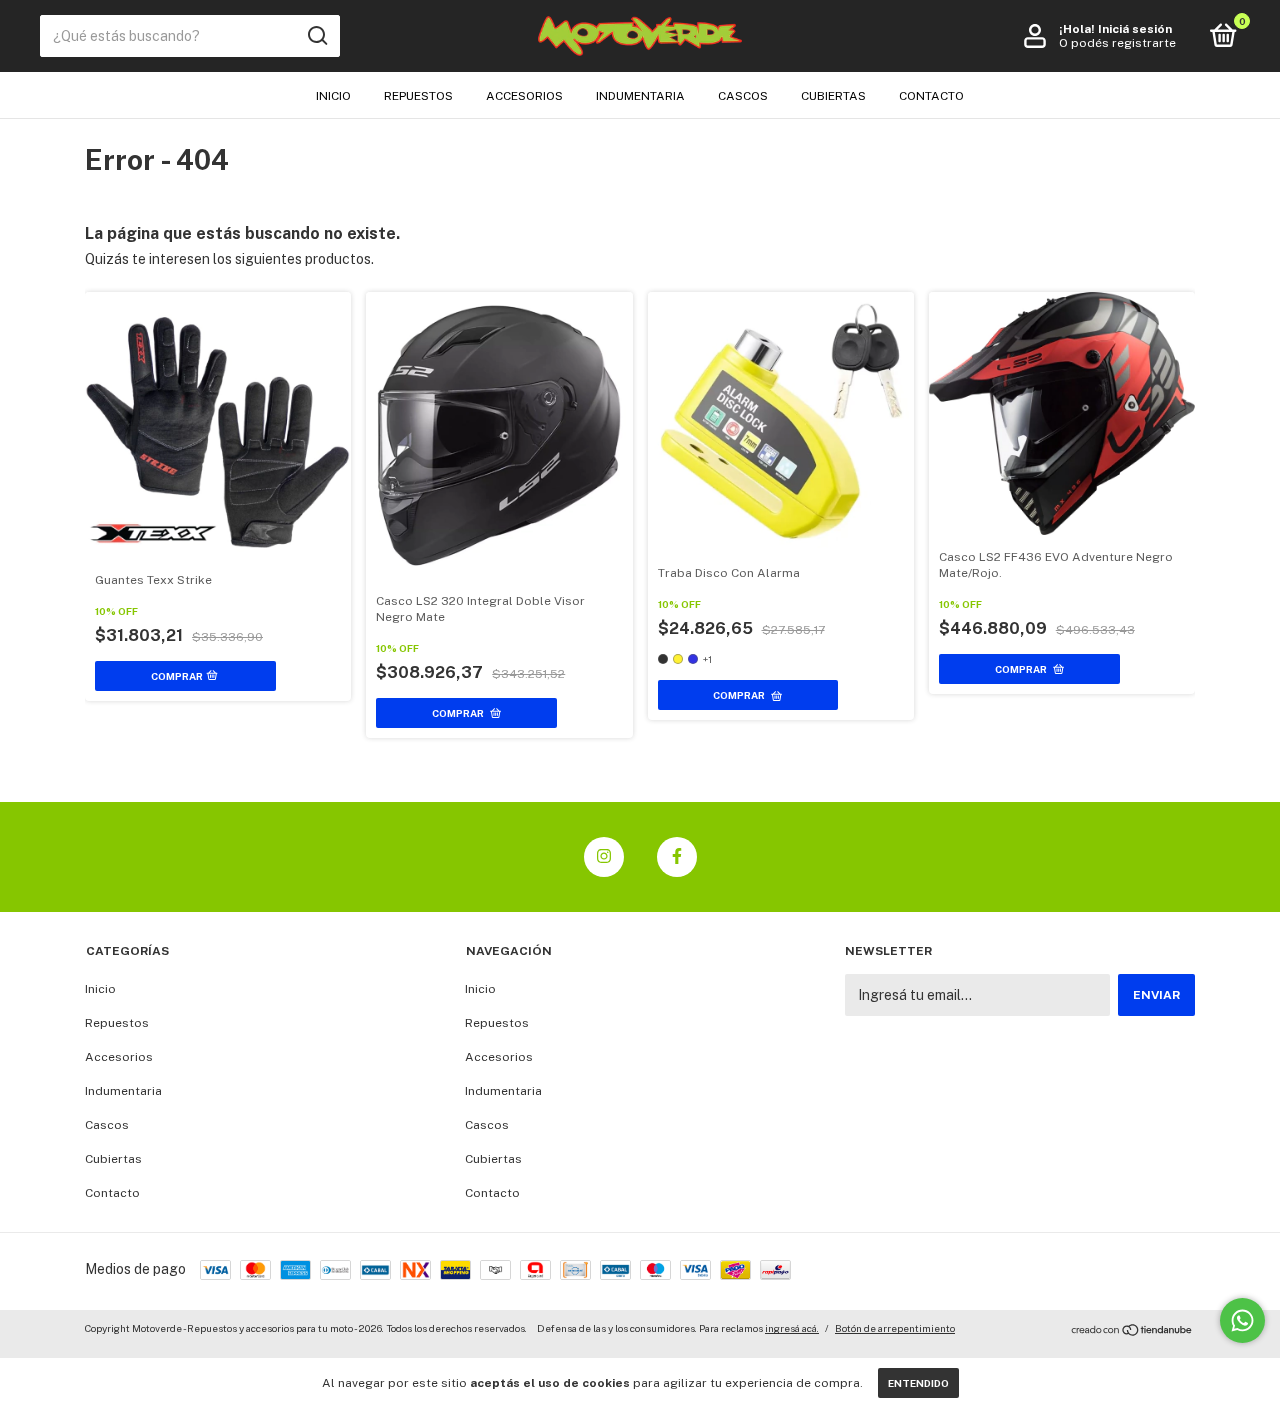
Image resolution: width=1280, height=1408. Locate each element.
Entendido (918, 1383)
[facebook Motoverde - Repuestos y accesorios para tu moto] (677, 857)
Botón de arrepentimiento (895, 1328)
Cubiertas (833, 96)
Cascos (743, 96)
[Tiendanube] (1132, 1331)
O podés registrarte (1117, 43)
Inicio (333, 96)
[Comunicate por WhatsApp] (1242, 1320)
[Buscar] (316, 36)
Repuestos (418, 96)
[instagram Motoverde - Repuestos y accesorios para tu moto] (604, 857)
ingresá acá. (792, 1328)
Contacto (931, 96)
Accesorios (524, 96)
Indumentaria (640, 96)
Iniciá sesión (1135, 29)
